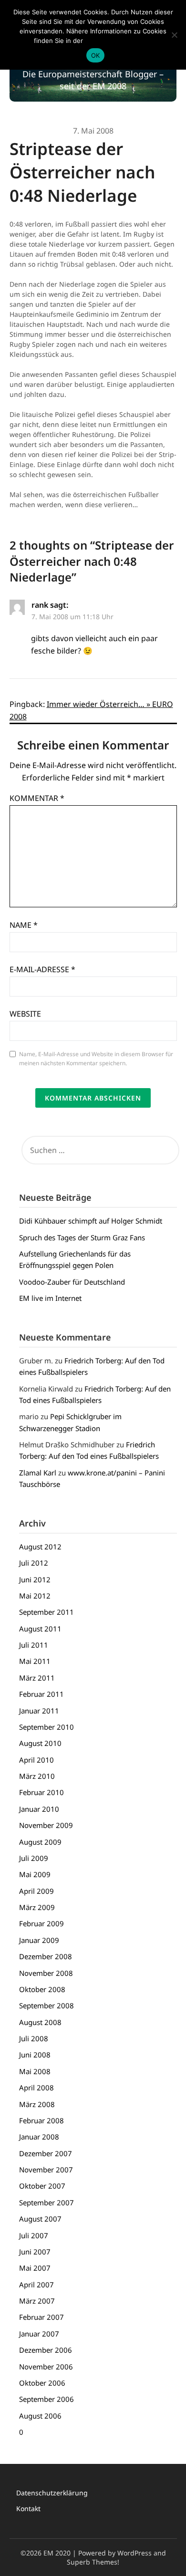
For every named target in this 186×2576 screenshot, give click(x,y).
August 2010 (40, 1743)
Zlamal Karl (38, 1473)
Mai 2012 (35, 1596)
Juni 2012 (35, 1579)
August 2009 (40, 1842)
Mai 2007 (35, 2268)
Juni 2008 (35, 2055)
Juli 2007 (34, 2235)
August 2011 (40, 1629)
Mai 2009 (35, 1874)
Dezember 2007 (46, 2153)
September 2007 (46, 2202)
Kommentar (37, 798)
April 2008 (36, 2088)
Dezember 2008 (46, 1956)
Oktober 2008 (42, 1989)
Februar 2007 (41, 2317)
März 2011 (37, 1678)
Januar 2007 (39, 2334)
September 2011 (46, 1612)
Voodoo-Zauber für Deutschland (72, 1282)
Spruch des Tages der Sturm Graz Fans (82, 1237)
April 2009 (36, 1891)
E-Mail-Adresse (42, 969)
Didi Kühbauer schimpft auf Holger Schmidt (91, 1221)
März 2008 (37, 2104)
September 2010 (46, 1727)
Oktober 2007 (42, 2186)
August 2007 (40, 2219)
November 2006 (46, 2367)
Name (24, 925)
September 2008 (46, 2005)
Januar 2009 (39, 1940)
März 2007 (37, 2301)
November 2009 (46, 1825)
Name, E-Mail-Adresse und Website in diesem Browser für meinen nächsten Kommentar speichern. (96, 1059)
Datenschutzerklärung (52, 2493)
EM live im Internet (50, 1298)
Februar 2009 (41, 1923)
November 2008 (46, 1973)
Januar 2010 (39, 1809)
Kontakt (28, 2508)
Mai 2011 (35, 1661)
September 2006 (46, 2399)
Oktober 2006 (42, 2383)
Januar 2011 (39, 1711)
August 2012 (40, 1547)
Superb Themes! (93, 2562)
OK (96, 55)
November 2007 (46, 2170)
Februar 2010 (41, 1792)
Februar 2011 (41, 1694)
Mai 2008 (35, 2071)
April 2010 (36, 1760)
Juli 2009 (34, 1858)
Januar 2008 (39, 2137)
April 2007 (36, 2285)
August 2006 (40, 2416)
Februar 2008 (41, 2120)
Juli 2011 (34, 1645)
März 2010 (37, 1776)
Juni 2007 (35, 2252)
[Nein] (174, 35)
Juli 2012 (34, 1563)
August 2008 (40, 2022)
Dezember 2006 (46, 2350)
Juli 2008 (34, 2038)
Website (25, 1014)
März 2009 (37, 1907)
